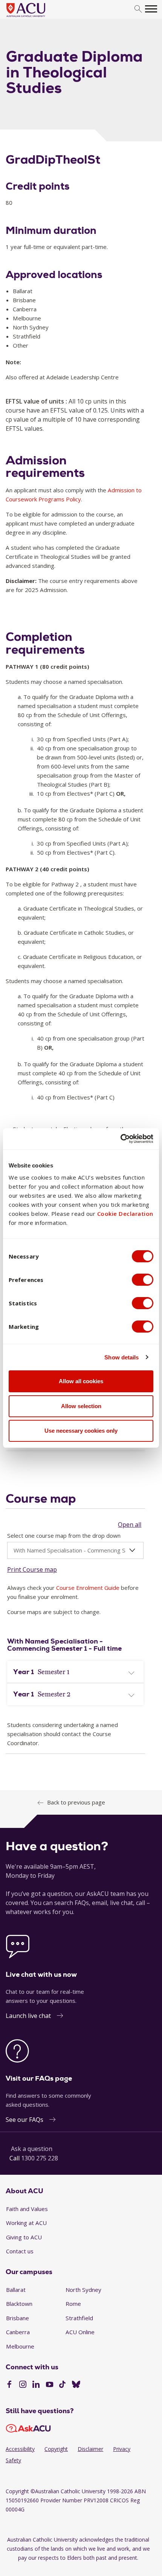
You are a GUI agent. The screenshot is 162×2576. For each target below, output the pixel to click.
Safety (13, 2460)
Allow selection (81, 1406)
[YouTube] (50, 2385)
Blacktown (19, 2304)
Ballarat (16, 2290)
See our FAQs (24, 2120)
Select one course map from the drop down (64, 1535)
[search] (138, 9)
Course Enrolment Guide (88, 1588)
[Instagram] (23, 2385)
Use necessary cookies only (81, 1431)
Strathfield (79, 2318)
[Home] (37, 17)
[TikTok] (62, 2385)
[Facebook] (9, 2385)
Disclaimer (90, 2449)
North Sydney (83, 2290)
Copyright (56, 2449)
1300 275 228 (40, 2158)
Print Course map (32, 1569)
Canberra (18, 2332)
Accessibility (20, 2449)
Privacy (122, 2449)
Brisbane (18, 2318)
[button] (75, 1672)
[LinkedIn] (36, 2385)
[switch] (143, 1280)
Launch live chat (28, 2016)
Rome (73, 2304)
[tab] (75, 1672)
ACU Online (80, 2332)
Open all (130, 1525)
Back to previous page (76, 1802)
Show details (121, 1357)
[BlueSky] (76, 2385)
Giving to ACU (24, 2237)
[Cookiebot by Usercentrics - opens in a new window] (120, 1139)
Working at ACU (26, 2223)
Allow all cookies (81, 1381)
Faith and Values (27, 2209)
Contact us (20, 2251)
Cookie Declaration (125, 1214)
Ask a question (32, 2149)
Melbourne (20, 2346)
